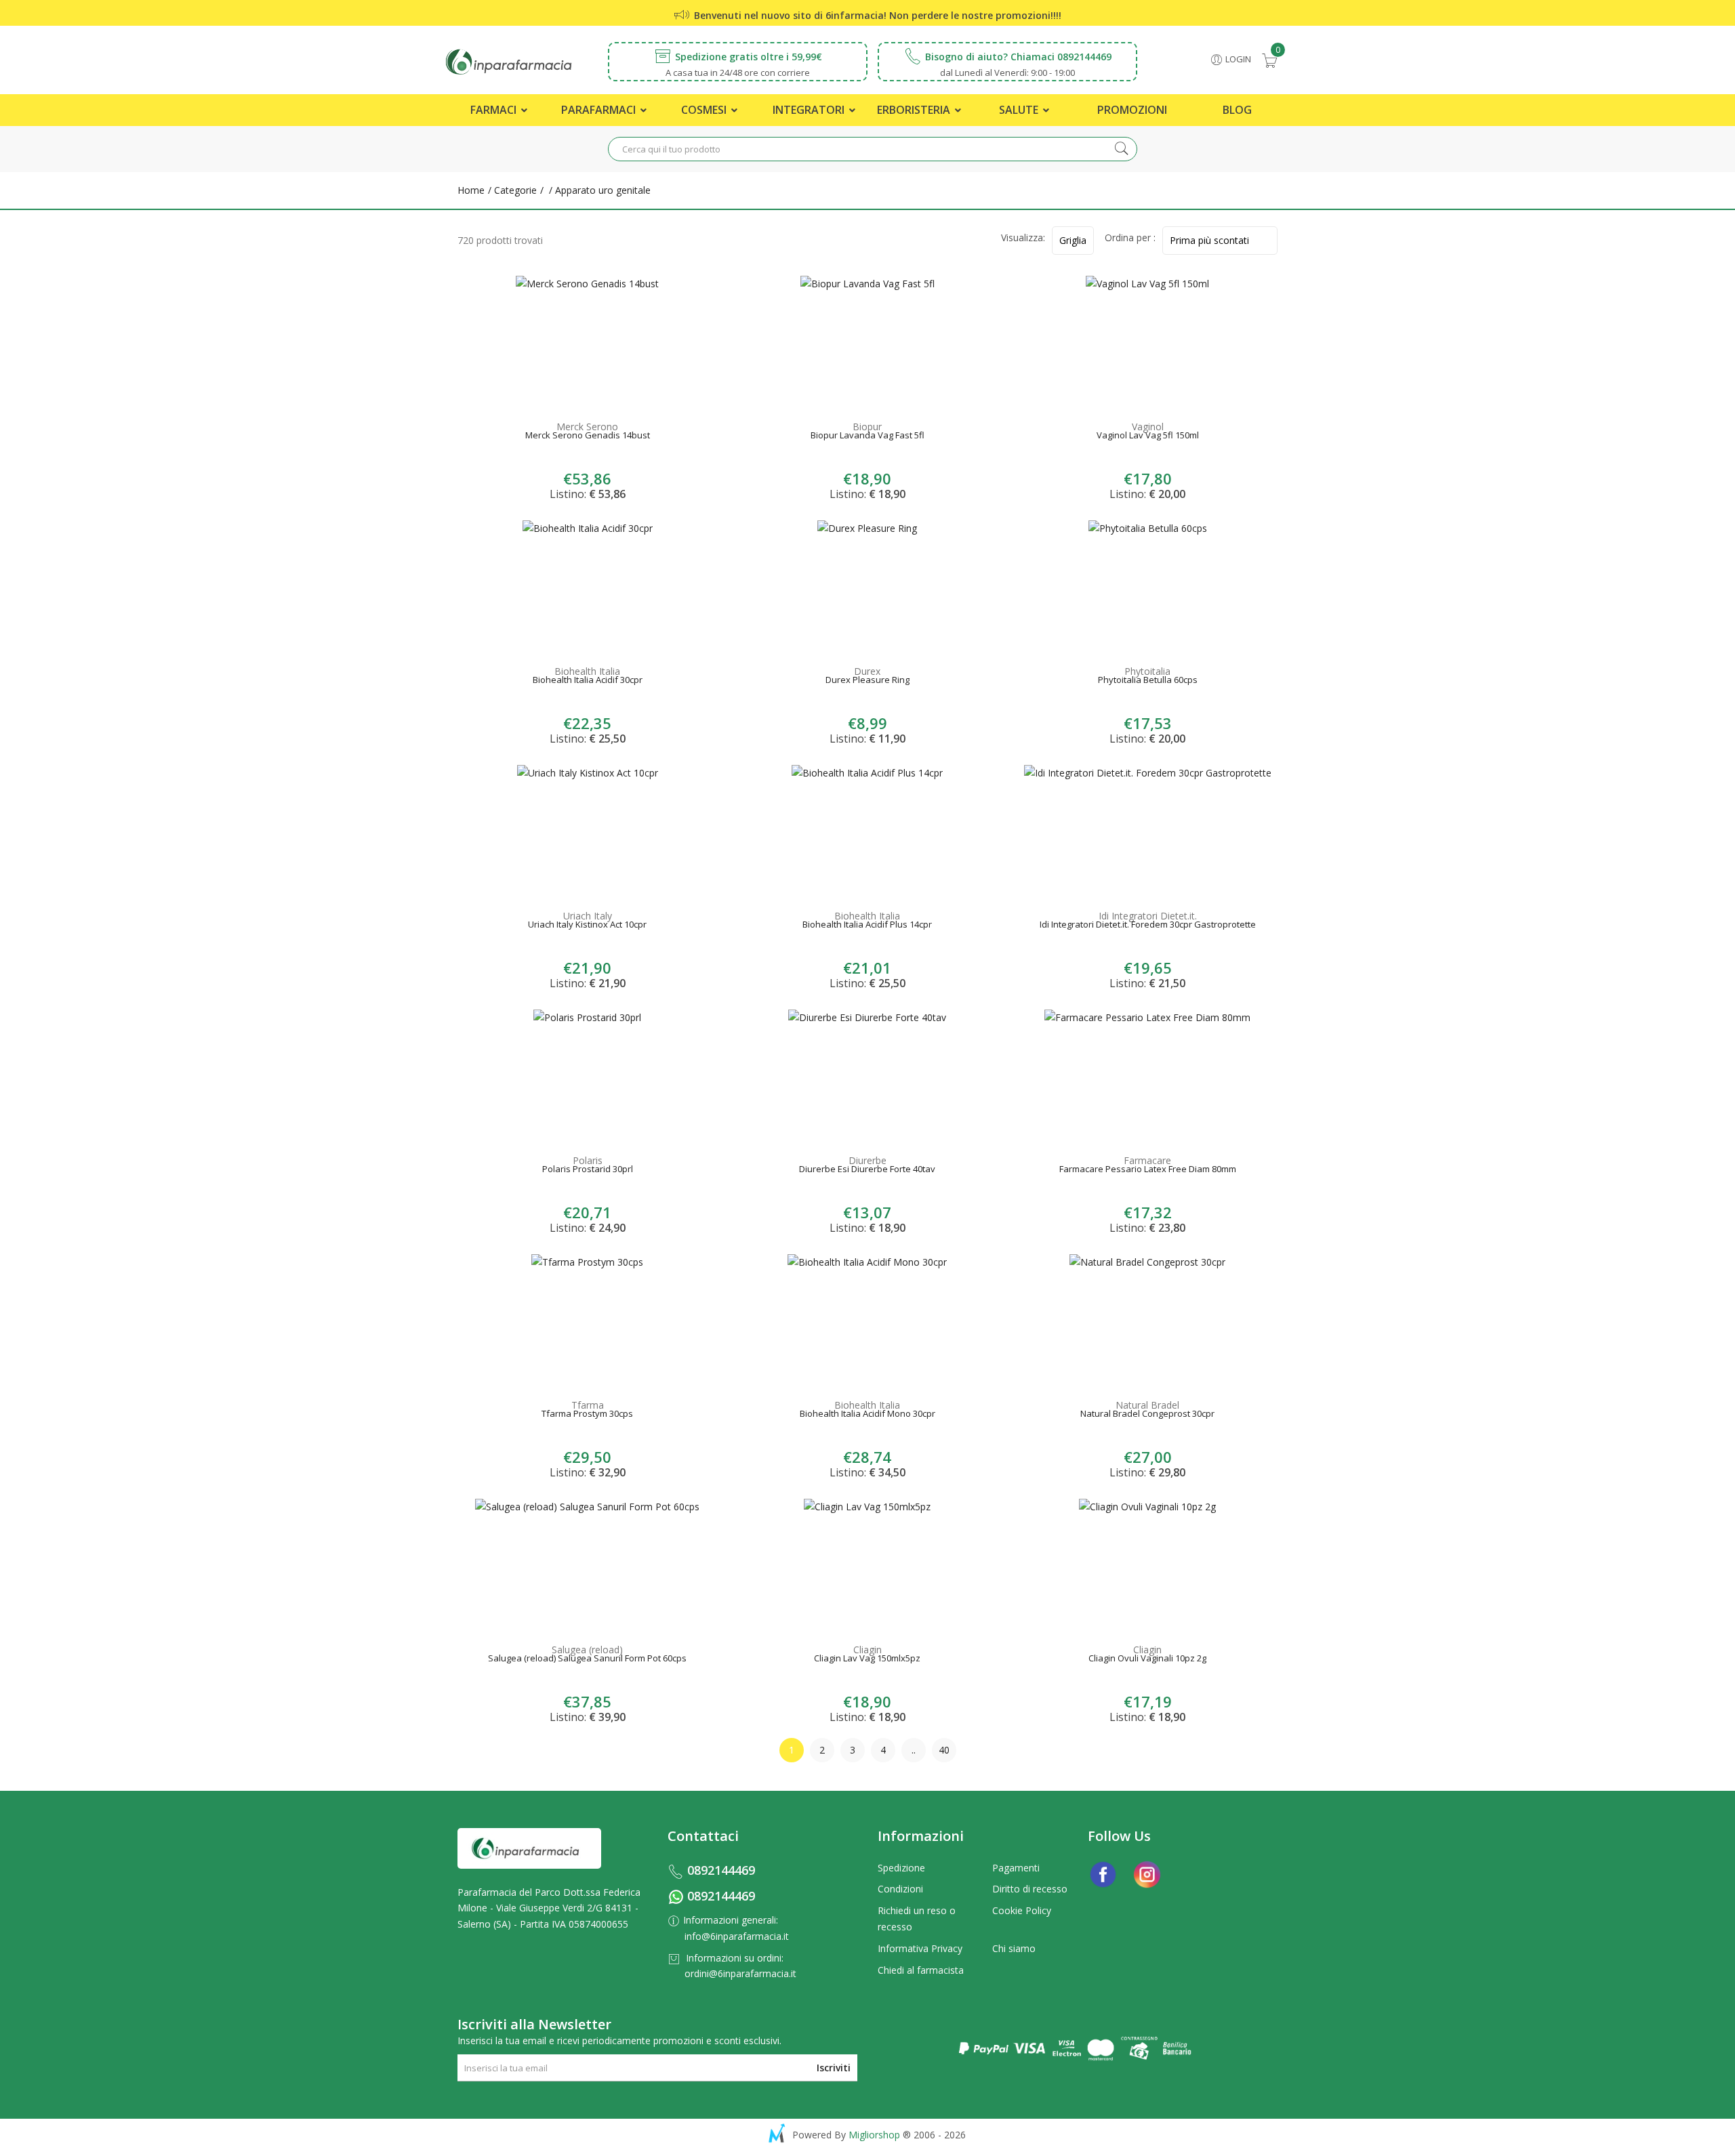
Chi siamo (1014, 1948)
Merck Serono (587, 427)
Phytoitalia (1147, 671)
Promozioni (1132, 110)
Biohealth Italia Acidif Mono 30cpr (867, 1415)
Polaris (588, 1160)
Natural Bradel (1147, 1405)
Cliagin (867, 1650)
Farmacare (1147, 1160)
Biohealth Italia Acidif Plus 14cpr (867, 926)
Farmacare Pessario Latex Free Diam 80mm (1148, 1170)
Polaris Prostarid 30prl (588, 1170)
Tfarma (588, 1405)
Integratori (810, 110)
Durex (867, 671)
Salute (1020, 110)
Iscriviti (834, 2068)
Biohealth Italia (587, 671)
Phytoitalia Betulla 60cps (1148, 681)
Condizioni (900, 1889)
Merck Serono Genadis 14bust (588, 436)
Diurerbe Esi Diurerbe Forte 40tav (867, 1170)
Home (471, 190)
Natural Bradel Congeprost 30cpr (1147, 1415)
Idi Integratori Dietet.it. (1148, 916)
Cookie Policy (1022, 1910)
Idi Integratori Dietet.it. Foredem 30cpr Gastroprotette (1148, 926)
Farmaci (495, 110)
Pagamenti (1016, 1868)
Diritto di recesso (1030, 1889)
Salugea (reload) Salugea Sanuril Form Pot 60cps (587, 1659)
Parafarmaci (600, 110)
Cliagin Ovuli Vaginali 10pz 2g (1147, 1659)
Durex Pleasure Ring (867, 681)
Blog (1237, 110)
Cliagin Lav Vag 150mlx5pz (867, 1659)
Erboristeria (915, 110)
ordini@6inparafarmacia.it (740, 1973)
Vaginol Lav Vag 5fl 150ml (1148, 436)
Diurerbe (867, 1160)
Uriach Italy (588, 916)
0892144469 (721, 1870)
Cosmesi (705, 110)
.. (914, 1750)
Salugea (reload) (587, 1650)
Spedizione (901, 1868)
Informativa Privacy (920, 1948)
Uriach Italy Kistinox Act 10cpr (587, 926)
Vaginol (1148, 427)
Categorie (514, 190)
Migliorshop (874, 2135)
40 (944, 1750)
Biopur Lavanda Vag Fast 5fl (867, 436)
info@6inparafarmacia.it (737, 1936)
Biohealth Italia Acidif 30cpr (588, 681)
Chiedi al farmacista (921, 1970)
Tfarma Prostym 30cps (587, 1415)
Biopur (867, 427)
